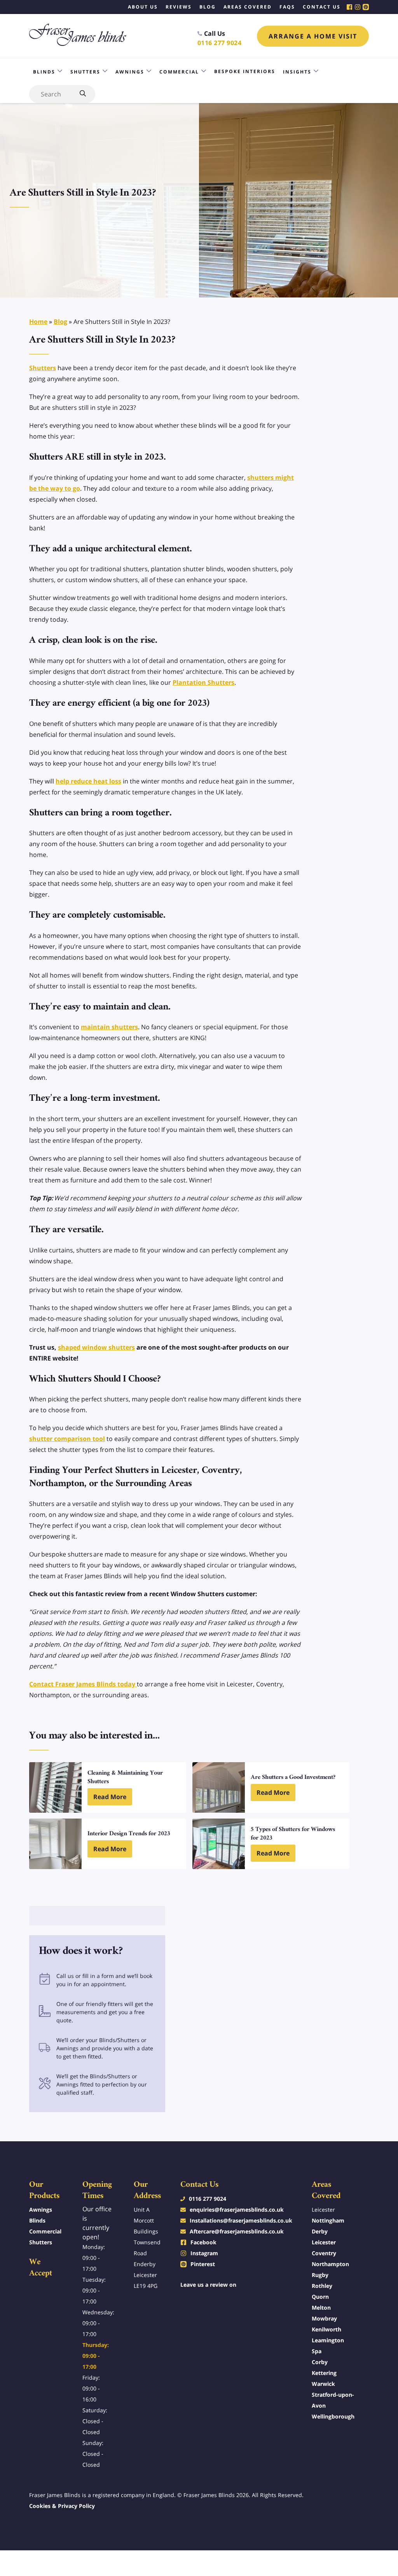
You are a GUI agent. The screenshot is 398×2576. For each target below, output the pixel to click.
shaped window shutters (96, 1347)
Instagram (204, 2253)
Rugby (320, 2275)
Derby (320, 2231)
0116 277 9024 (220, 43)
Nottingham (328, 2220)
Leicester (324, 2242)
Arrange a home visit (313, 36)
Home (38, 322)
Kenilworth (326, 2329)
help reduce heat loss (88, 781)
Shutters (85, 72)
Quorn (320, 2297)
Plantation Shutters (203, 682)
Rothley (322, 2286)
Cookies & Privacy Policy (62, 2506)
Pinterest (203, 2264)
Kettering (324, 2373)
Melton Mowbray (324, 2313)
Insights (297, 72)
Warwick (323, 2384)
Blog (60, 322)
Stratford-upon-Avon (333, 2400)
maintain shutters (109, 1027)
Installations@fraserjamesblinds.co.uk (241, 2220)
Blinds (44, 72)
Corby (320, 2362)
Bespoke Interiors (245, 71)
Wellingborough (333, 2416)
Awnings (130, 72)
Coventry (324, 2253)
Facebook (203, 2242)
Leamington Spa (328, 2346)
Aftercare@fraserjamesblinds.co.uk (237, 2231)
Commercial (179, 72)
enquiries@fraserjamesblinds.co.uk (237, 2210)
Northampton (330, 2264)
